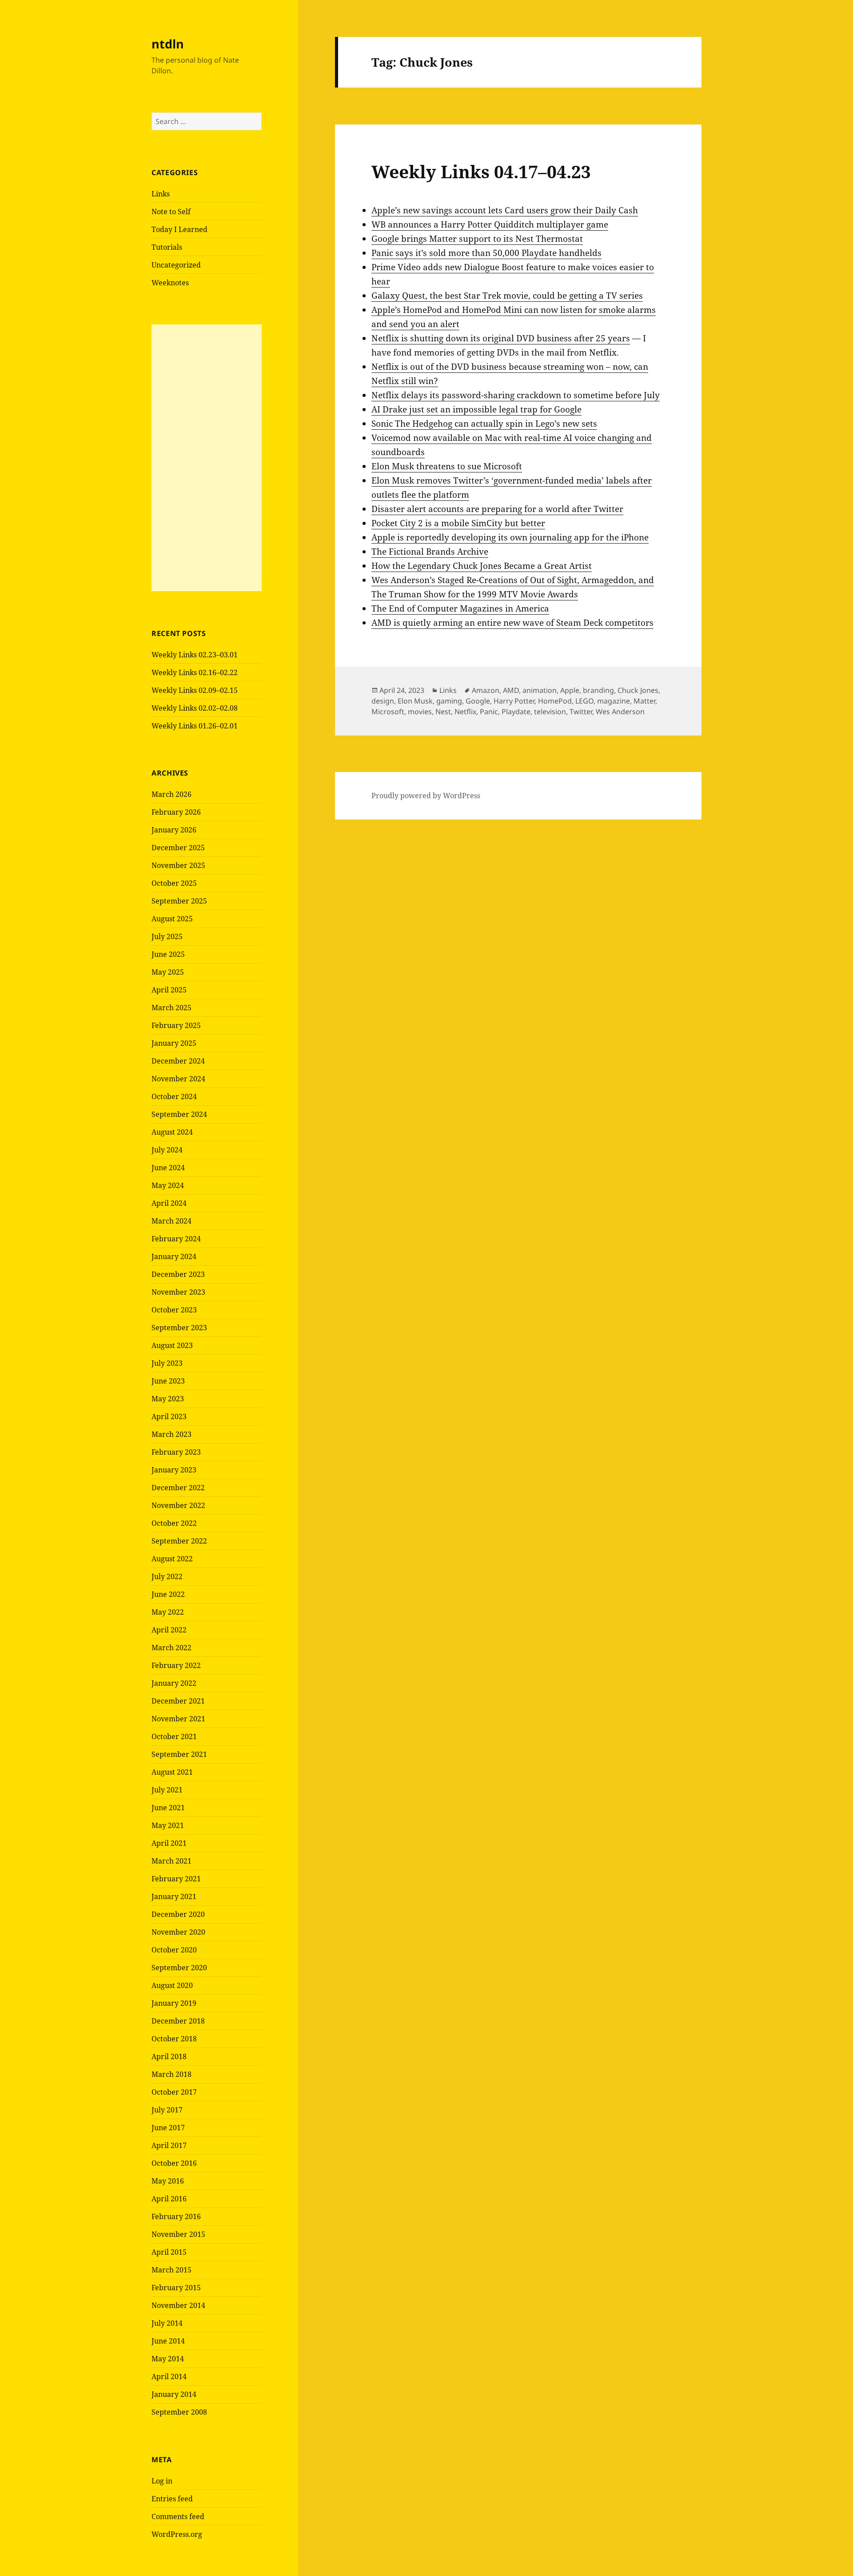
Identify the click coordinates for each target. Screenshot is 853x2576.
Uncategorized (176, 265)
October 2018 (174, 2039)
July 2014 (167, 2323)
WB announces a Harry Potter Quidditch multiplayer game (490, 224)
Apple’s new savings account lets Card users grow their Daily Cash (505, 210)
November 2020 (178, 1932)
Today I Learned (179, 229)
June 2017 (168, 2128)
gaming (449, 701)
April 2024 (169, 1203)
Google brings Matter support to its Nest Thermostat (477, 239)
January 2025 (174, 1043)
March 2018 (171, 2074)
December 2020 (178, 1914)
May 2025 (168, 972)
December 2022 (178, 1488)
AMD (511, 690)
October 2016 (174, 2163)
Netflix (465, 712)
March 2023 (171, 1434)
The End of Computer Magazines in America (460, 608)
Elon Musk (415, 701)
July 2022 (167, 1576)
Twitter (581, 712)
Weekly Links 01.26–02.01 (195, 726)
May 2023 (168, 1399)
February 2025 (176, 1025)
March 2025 (171, 1008)
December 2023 (178, 1274)
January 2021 (174, 1896)
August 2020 (172, 1985)
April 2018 (169, 2056)
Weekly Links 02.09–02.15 (195, 690)
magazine (614, 701)
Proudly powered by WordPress (426, 796)
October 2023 (174, 1310)
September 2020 (179, 1968)
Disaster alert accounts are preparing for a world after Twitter (497, 509)
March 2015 (171, 2270)
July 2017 (167, 2110)
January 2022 (174, 1683)
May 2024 (168, 1185)
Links (161, 194)
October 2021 (174, 1736)
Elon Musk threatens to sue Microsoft (447, 466)
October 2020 (174, 1950)
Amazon (486, 690)
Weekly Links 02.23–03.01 (195, 655)
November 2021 (178, 1719)
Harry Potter (514, 701)
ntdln (168, 44)
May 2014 (168, 2359)
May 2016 (168, 2181)
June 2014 (168, 2341)
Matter (644, 701)
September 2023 (179, 1328)
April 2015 (169, 2252)
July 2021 (167, 1790)
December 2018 (178, 2021)
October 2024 (174, 1096)
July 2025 (167, 936)
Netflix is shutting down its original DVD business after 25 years (501, 338)
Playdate (516, 712)
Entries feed (172, 2499)
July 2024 (167, 1150)
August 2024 (172, 1132)
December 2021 (178, 1701)
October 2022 (174, 1523)
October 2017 (174, 2092)
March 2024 (171, 1221)
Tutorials (167, 247)
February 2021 (176, 1879)
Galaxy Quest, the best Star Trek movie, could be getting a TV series (507, 296)
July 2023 (167, 1363)
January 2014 (174, 2394)
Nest (443, 712)
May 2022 (168, 1612)
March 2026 (171, 794)
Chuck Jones (638, 690)
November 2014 (178, 2305)
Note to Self (171, 212)
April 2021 (169, 1843)
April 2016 (169, 2199)
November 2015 (178, 2234)
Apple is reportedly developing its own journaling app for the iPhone (510, 537)
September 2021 (179, 1754)
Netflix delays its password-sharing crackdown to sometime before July (516, 395)
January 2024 (174, 1256)
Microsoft (388, 712)
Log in (162, 2481)
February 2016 (176, 2216)
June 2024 (168, 1168)
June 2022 (168, 1594)
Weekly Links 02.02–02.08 (195, 708)
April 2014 (169, 2376)
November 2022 (178, 1505)
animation (540, 690)
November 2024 (178, 1079)
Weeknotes (170, 283)
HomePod (555, 701)
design (383, 701)
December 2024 (178, 1061)
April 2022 (169, 1630)
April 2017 (169, 2145)
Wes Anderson (620, 712)
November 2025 (178, 865)
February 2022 (176, 1665)
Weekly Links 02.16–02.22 (195, 672)
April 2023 (169, 1416)
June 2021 (168, 1808)
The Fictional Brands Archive (430, 552)
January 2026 (174, 830)
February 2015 (176, 2288)
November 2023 (178, 1292)
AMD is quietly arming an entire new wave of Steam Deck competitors (512, 623)
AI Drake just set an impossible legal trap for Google (476, 409)
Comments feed (178, 2516)
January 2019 (174, 2003)
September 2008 (179, 2412)
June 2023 (168, 1381)
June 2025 (168, 954)
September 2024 (179, 1114)
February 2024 (176, 1239)
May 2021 (168, 1825)
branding (598, 690)
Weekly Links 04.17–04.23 (481, 171)
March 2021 (171, 1861)
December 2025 (178, 848)
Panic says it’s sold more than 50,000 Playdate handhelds (486, 253)
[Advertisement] (207, 458)
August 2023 (172, 1345)
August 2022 (172, 1559)
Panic (489, 712)
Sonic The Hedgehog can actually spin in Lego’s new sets (484, 424)
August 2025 (172, 919)
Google (478, 701)
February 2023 (176, 1452)
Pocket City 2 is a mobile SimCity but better (458, 523)
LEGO (584, 701)
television (550, 712)
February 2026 (176, 812)
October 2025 (174, 883)
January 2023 (174, 1470)
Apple (570, 690)
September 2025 (179, 901)
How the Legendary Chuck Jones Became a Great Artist (482, 566)
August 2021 (172, 1772)
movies (420, 712)
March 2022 (171, 1648)
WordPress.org (177, 2534)
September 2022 (179, 1541)
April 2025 (169, 990)
